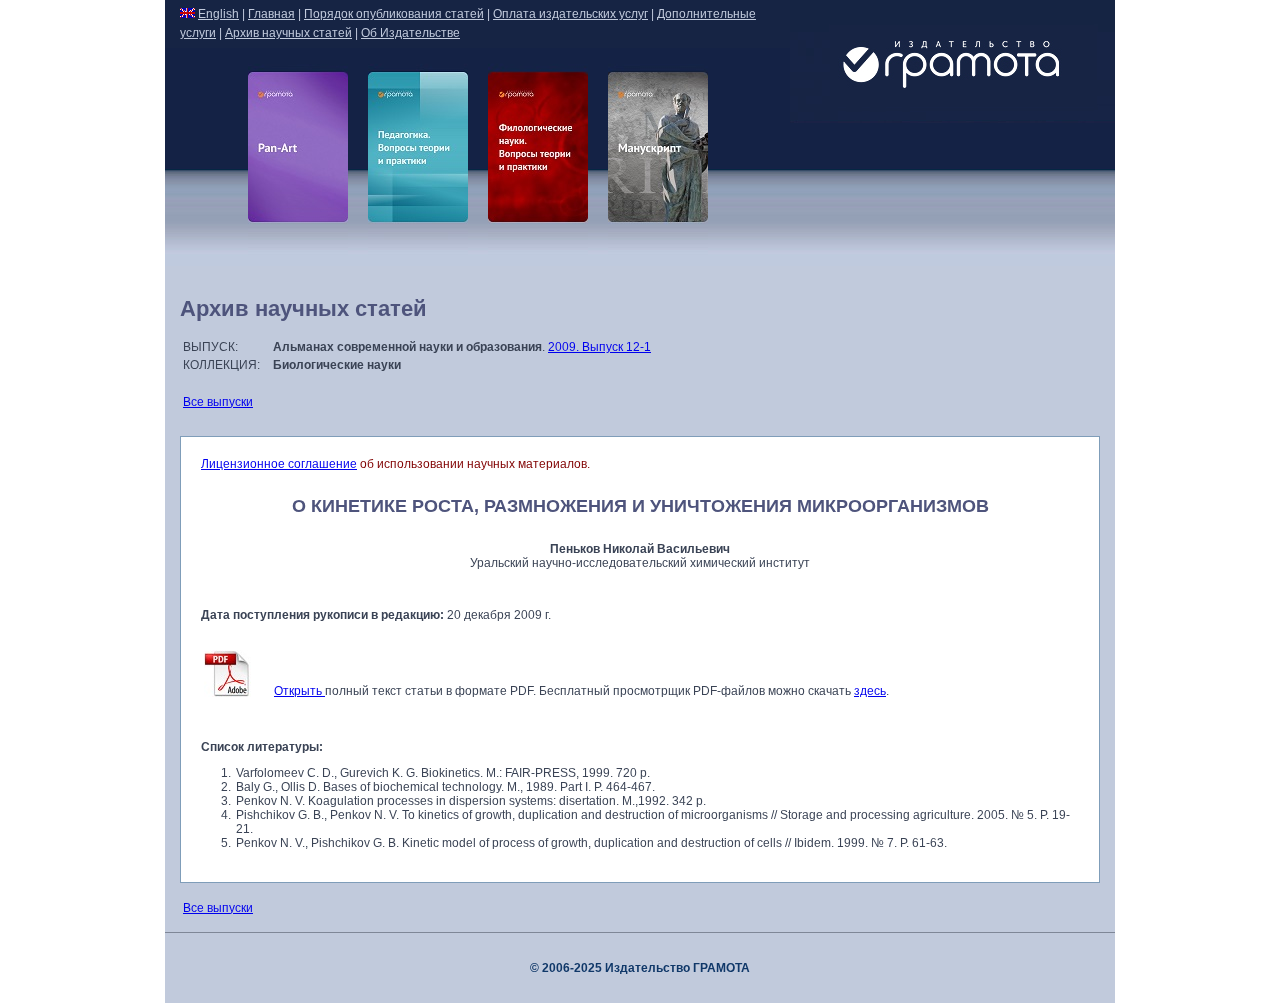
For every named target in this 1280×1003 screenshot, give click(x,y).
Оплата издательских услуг (570, 14)
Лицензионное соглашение (279, 464)
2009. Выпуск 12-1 (599, 347)
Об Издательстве (410, 33)
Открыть (299, 691)
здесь (870, 691)
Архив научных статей (288, 33)
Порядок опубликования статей (394, 14)
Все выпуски (218, 402)
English (218, 14)
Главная (271, 14)
